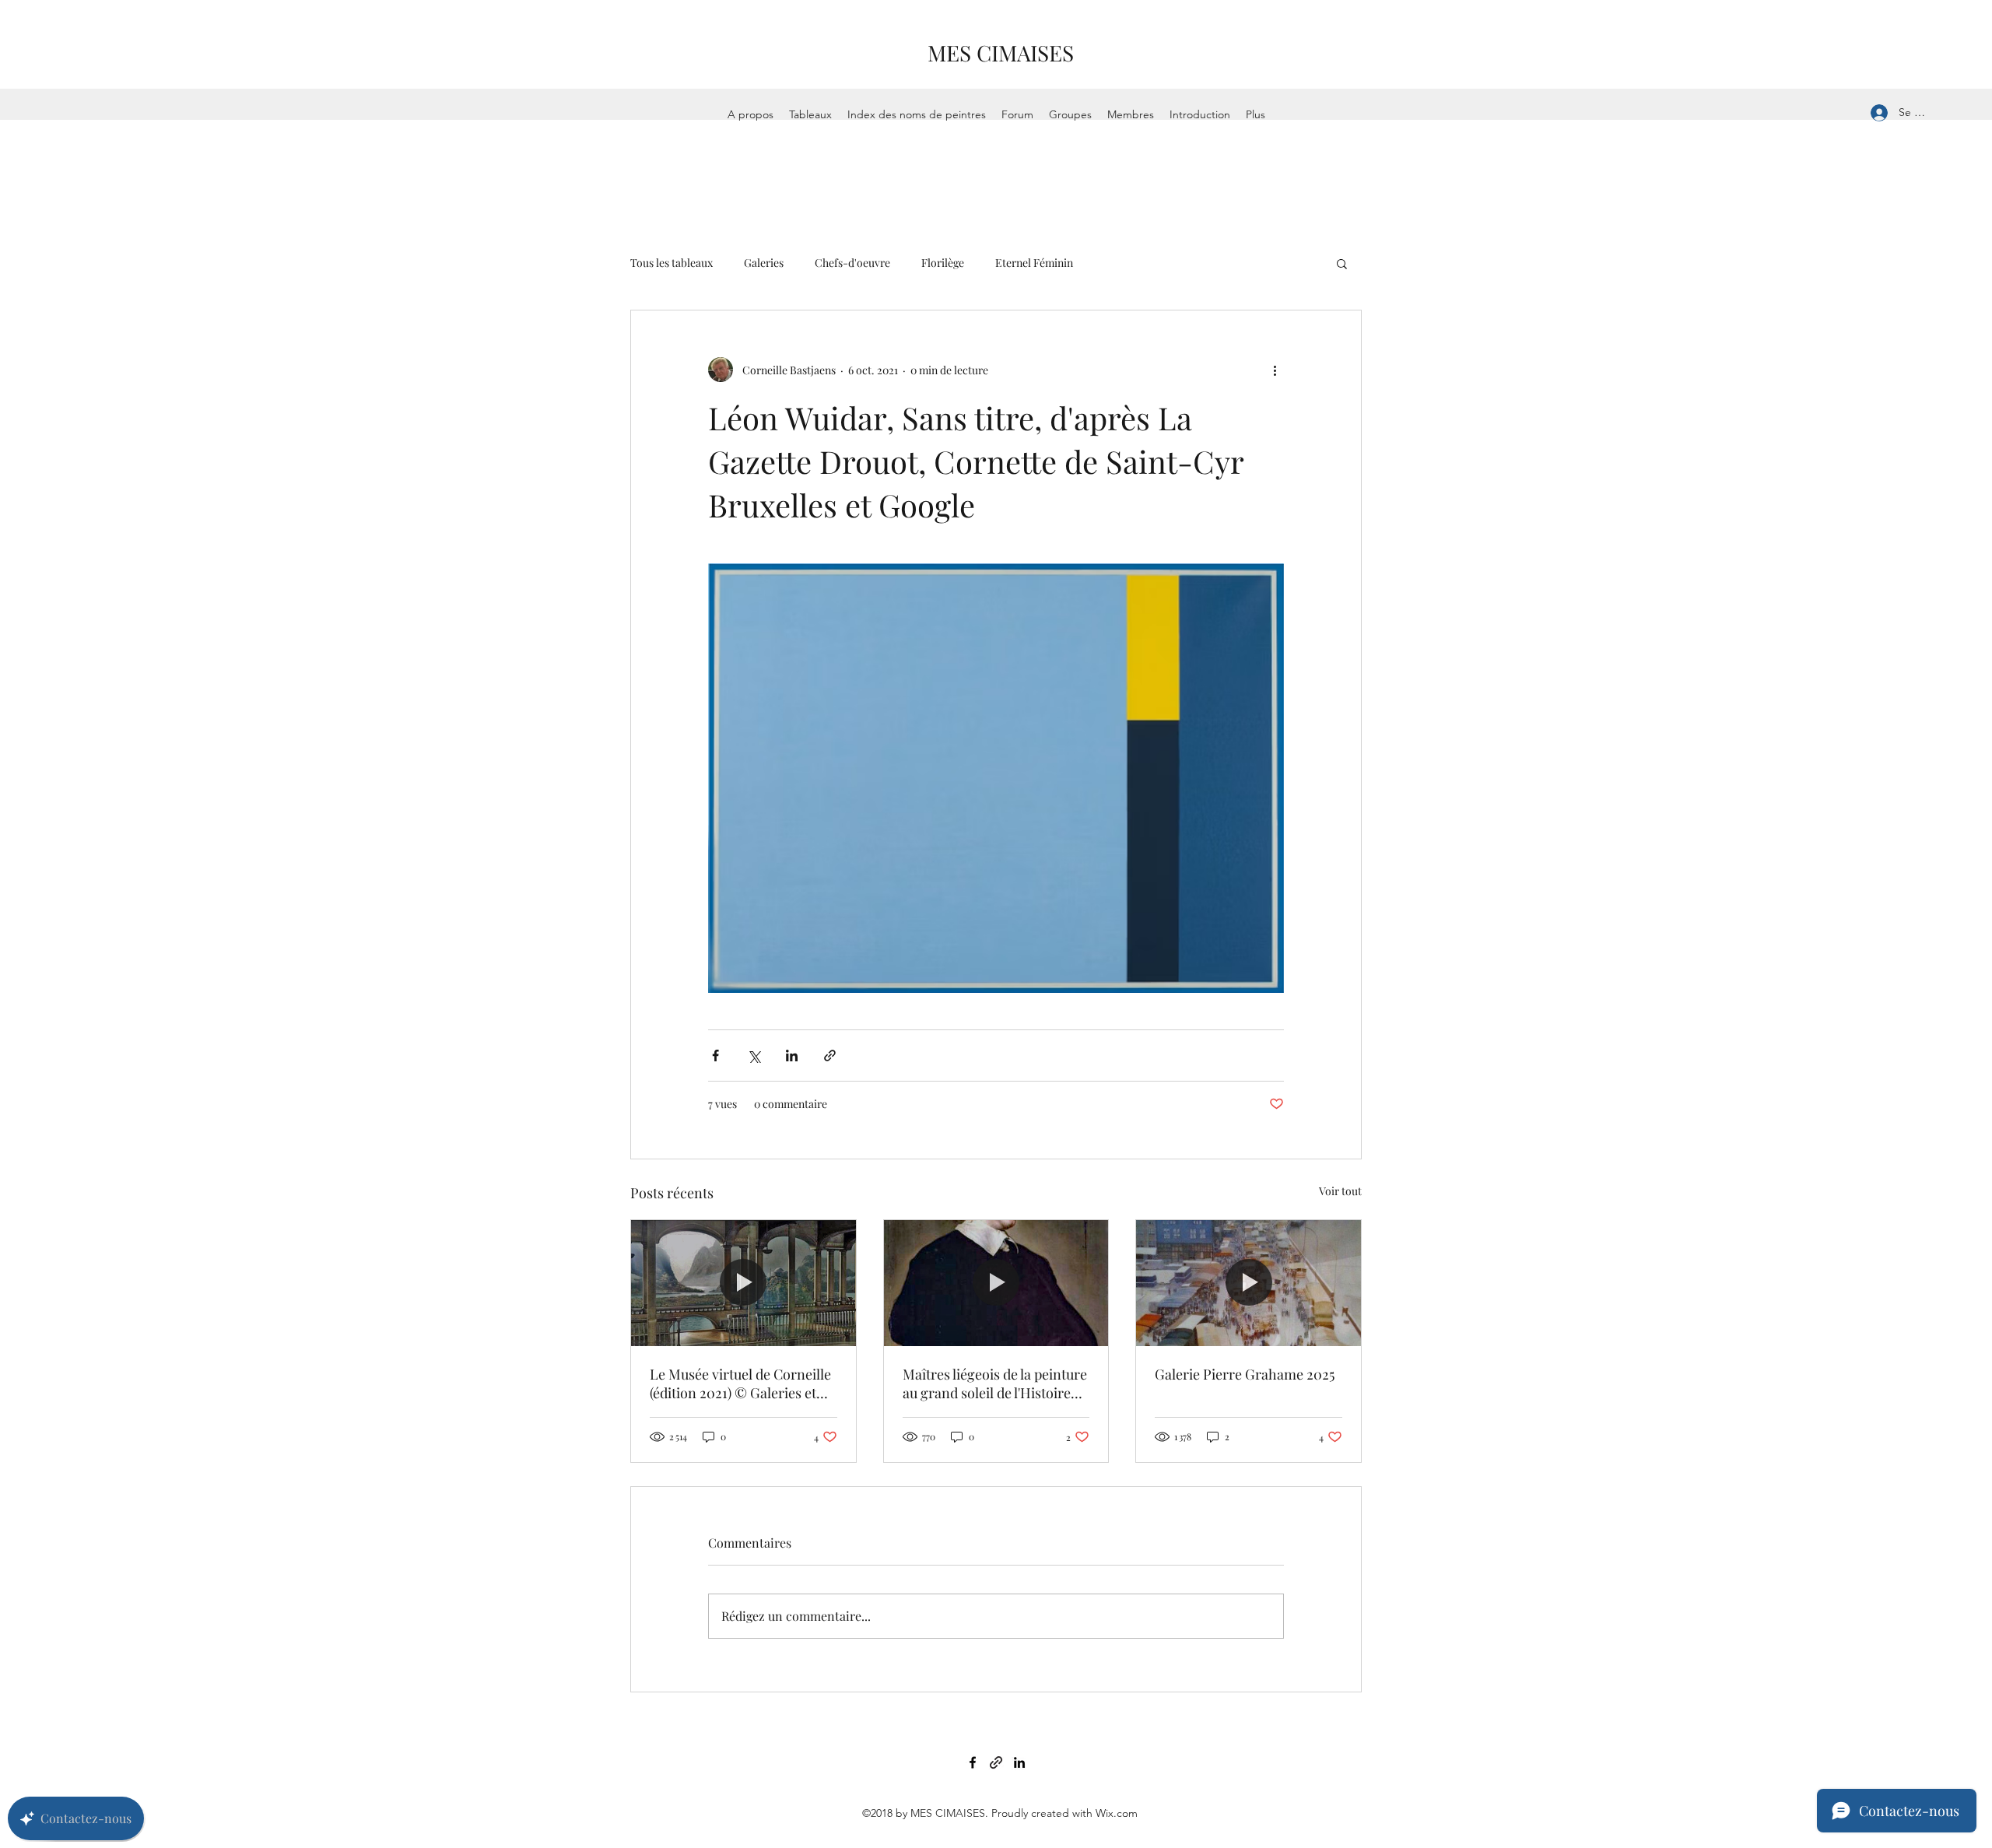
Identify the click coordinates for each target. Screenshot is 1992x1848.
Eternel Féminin (1034, 263)
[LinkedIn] (1019, 1762)
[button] (1342, 263)
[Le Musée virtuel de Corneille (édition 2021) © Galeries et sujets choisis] (743, 1283)
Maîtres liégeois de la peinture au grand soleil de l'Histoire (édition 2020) (995, 1383)
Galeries (764, 263)
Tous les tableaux (672, 263)
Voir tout (1340, 1191)
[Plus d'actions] (1275, 370)
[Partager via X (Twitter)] (754, 1055)
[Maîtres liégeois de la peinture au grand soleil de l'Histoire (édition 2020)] (996, 1283)
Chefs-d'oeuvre (852, 263)
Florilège (943, 263)
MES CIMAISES (1001, 53)
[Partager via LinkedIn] (792, 1055)
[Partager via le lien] (830, 1055)
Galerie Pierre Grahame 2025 (1245, 1374)
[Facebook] (973, 1762)
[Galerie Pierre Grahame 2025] (1249, 1283)
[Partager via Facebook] (715, 1055)
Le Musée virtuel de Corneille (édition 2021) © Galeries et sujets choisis (740, 1383)
